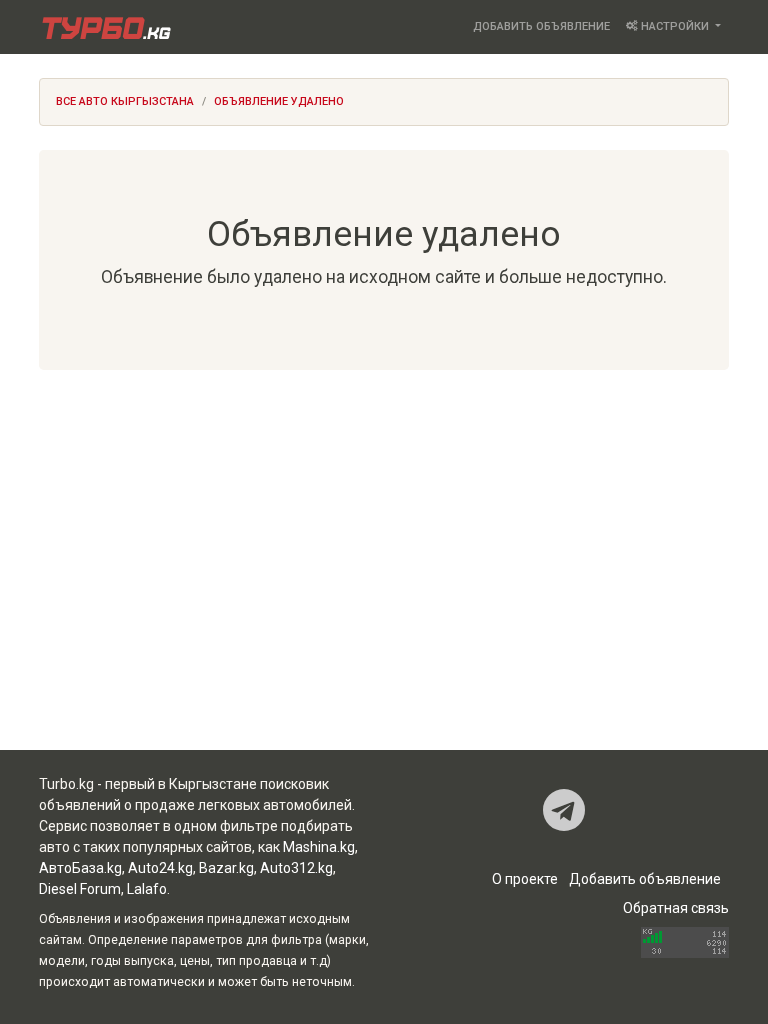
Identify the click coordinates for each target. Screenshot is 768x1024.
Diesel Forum (80, 889)
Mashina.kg (319, 847)
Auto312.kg (296, 868)
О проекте (525, 879)
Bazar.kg (226, 868)
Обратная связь (676, 908)
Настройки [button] (675, 26)
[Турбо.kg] (105, 27)
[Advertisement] (384, 550)
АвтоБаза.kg (80, 868)
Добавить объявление (541, 26)
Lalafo (147, 889)
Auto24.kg (160, 868)
